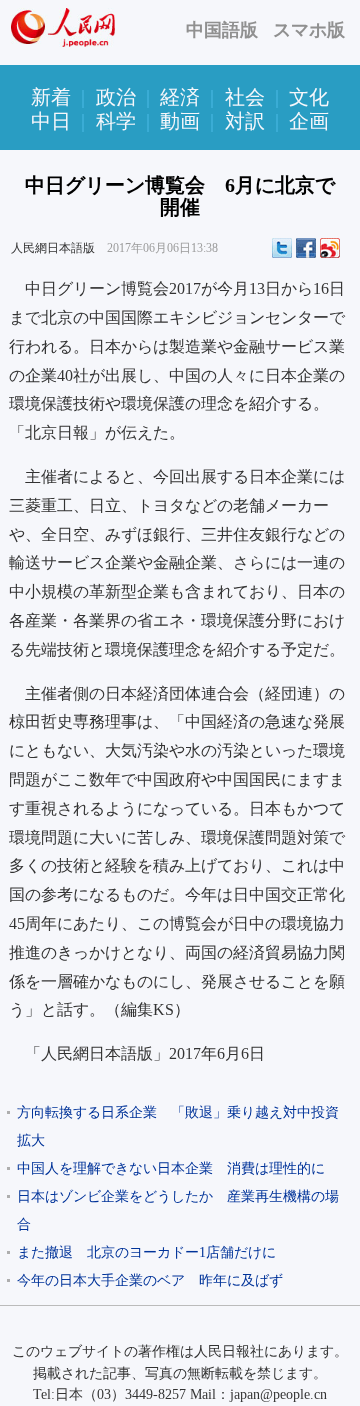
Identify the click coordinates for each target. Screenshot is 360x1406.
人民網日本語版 (53, 248)
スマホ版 (309, 30)
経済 (180, 97)
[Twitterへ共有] (282, 248)
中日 (51, 121)
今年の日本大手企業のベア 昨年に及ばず (150, 1280)
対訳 (245, 121)
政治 (116, 97)
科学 (116, 121)
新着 (51, 97)
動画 (180, 121)
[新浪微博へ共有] (330, 248)
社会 (245, 97)
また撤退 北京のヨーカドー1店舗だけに (146, 1252)
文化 (309, 97)
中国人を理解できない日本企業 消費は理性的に (171, 1168)
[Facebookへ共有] (306, 248)
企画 (309, 121)
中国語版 (222, 30)
